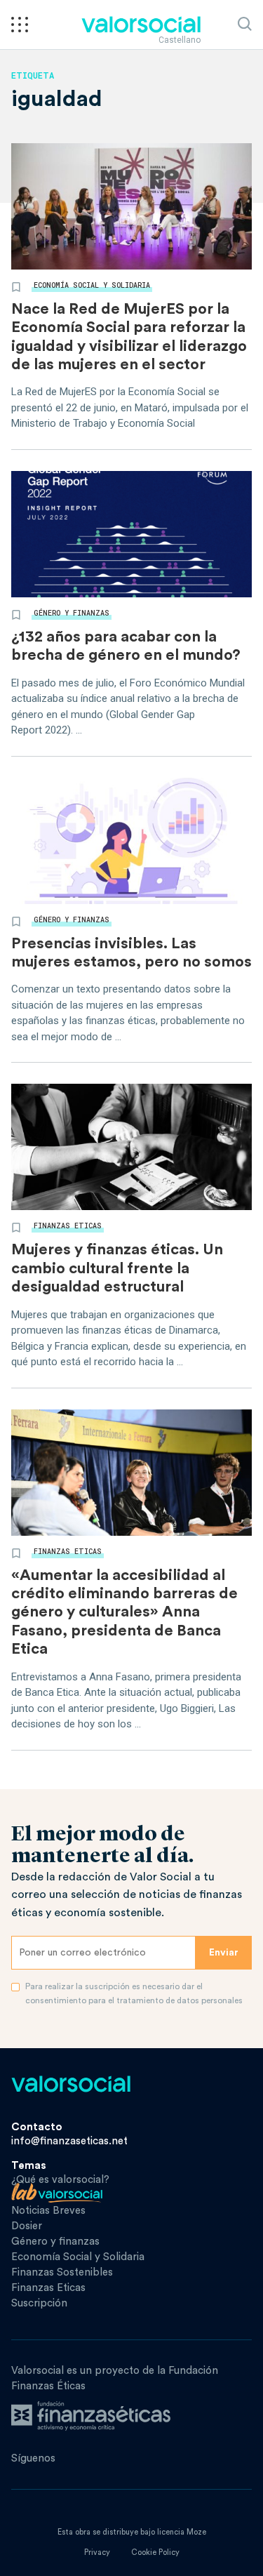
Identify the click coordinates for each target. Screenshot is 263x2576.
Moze (196, 2532)
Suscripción (39, 2303)
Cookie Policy (155, 2552)
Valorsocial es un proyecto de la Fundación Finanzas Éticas (115, 2378)
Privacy (97, 2552)
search (245, 24)
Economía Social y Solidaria (92, 285)
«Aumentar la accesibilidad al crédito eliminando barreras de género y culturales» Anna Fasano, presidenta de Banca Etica (124, 1612)
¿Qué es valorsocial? (60, 2180)
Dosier (27, 2226)
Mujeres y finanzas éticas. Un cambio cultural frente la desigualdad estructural (117, 1268)
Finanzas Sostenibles (62, 2272)
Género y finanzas (72, 613)
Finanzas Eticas (68, 1226)
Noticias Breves (48, 2211)
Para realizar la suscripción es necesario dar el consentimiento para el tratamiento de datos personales (134, 1993)
